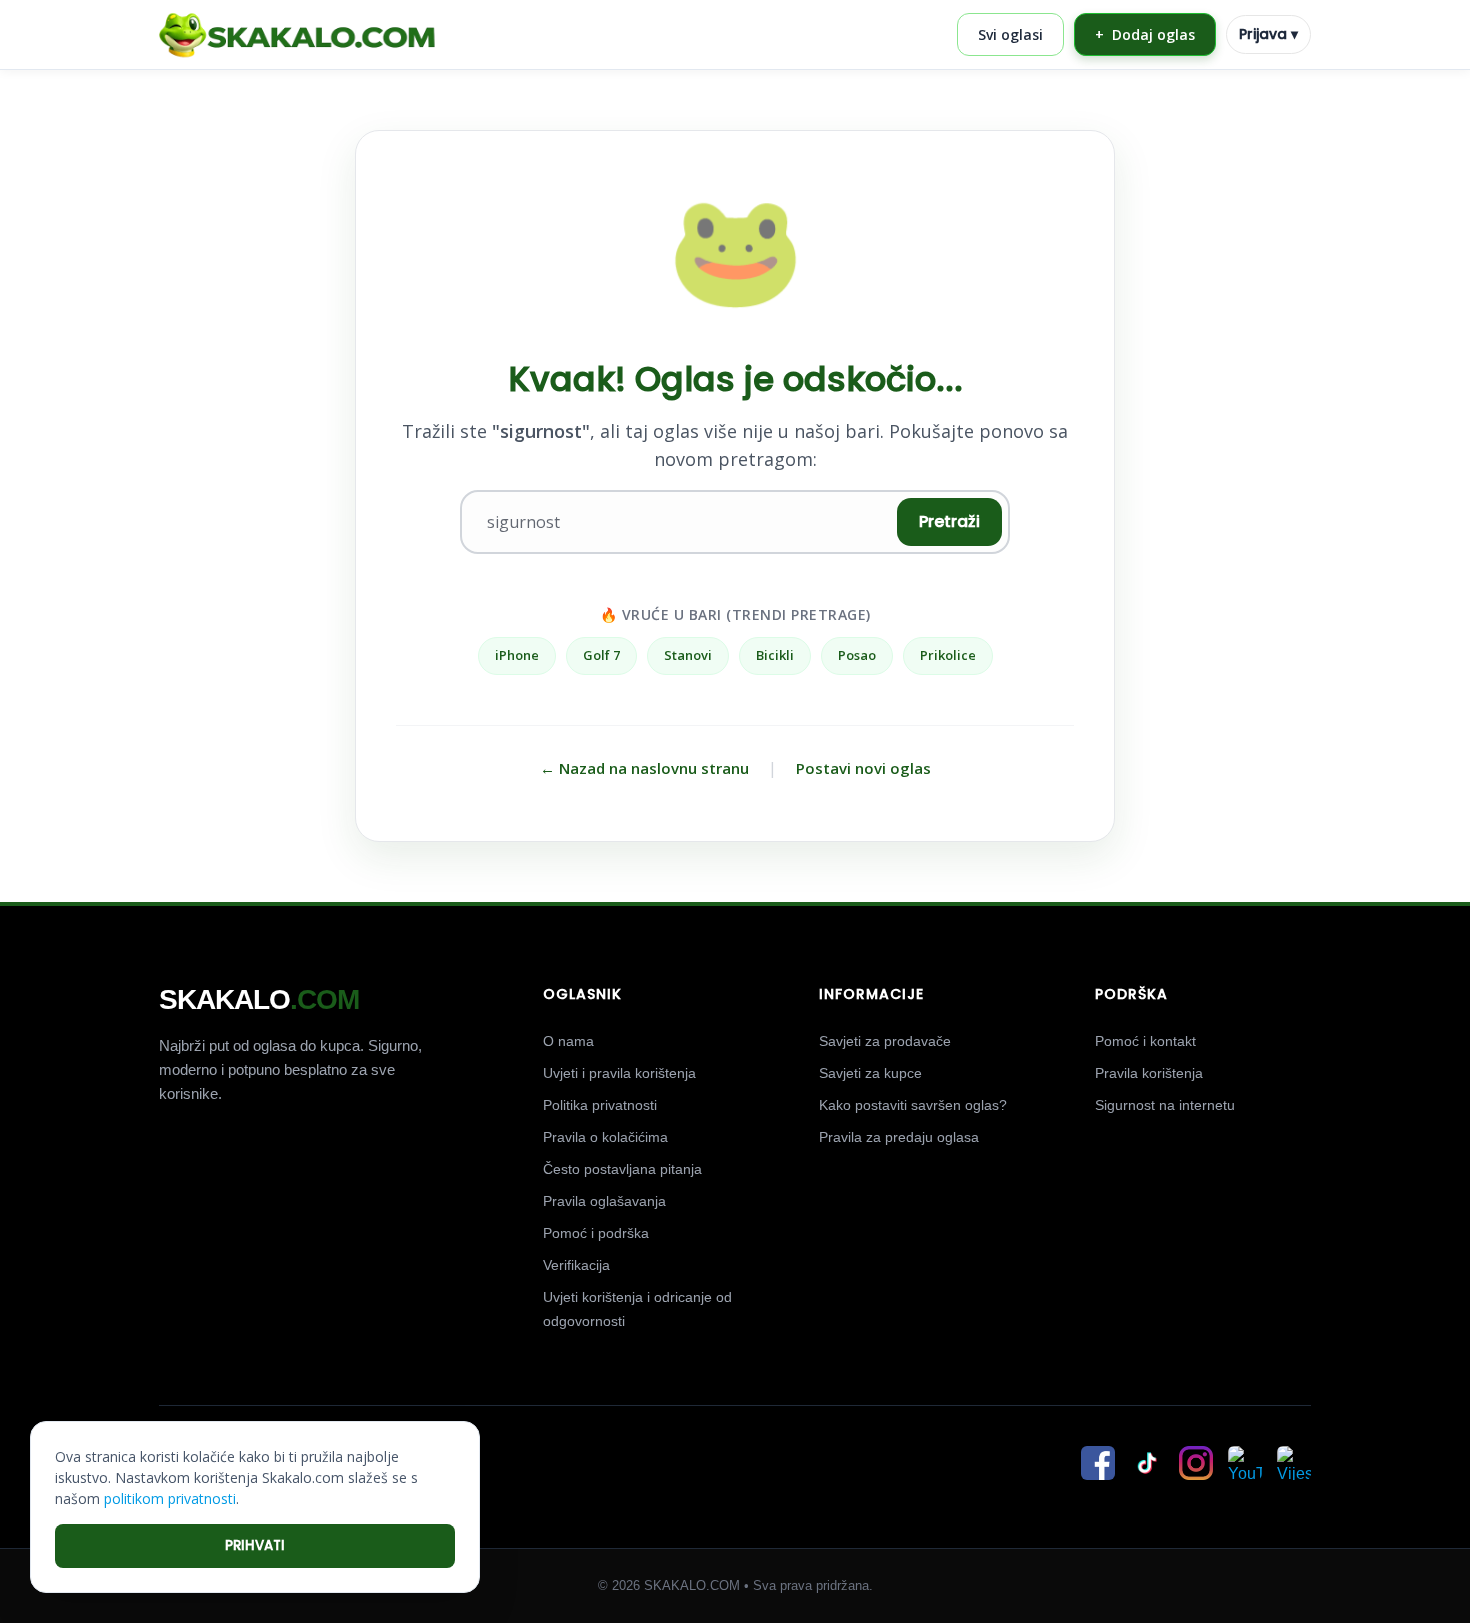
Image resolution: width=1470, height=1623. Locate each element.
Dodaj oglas (1145, 34)
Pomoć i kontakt (1145, 1041)
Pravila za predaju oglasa (899, 1137)
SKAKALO (259, 1000)
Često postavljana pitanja (622, 1169)
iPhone (517, 655)
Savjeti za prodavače (885, 1041)
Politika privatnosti (600, 1105)
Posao (857, 655)
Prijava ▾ (1268, 34)
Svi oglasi (1010, 34)
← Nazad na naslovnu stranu (644, 768)
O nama (568, 1041)
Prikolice (948, 655)
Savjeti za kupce (870, 1073)
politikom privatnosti (170, 1498)
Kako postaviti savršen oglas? (913, 1105)
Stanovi (688, 655)
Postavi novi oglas (863, 768)
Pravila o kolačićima (605, 1137)
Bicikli (775, 655)
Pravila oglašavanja (604, 1201)
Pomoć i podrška (596, 1233)
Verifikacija (576, 1265)
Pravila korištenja (1149, 1073)
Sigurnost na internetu (1165, 1105)
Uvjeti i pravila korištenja (619, 1073)
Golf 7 (601, 655)
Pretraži (949, 521)
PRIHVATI (255, 1545)
